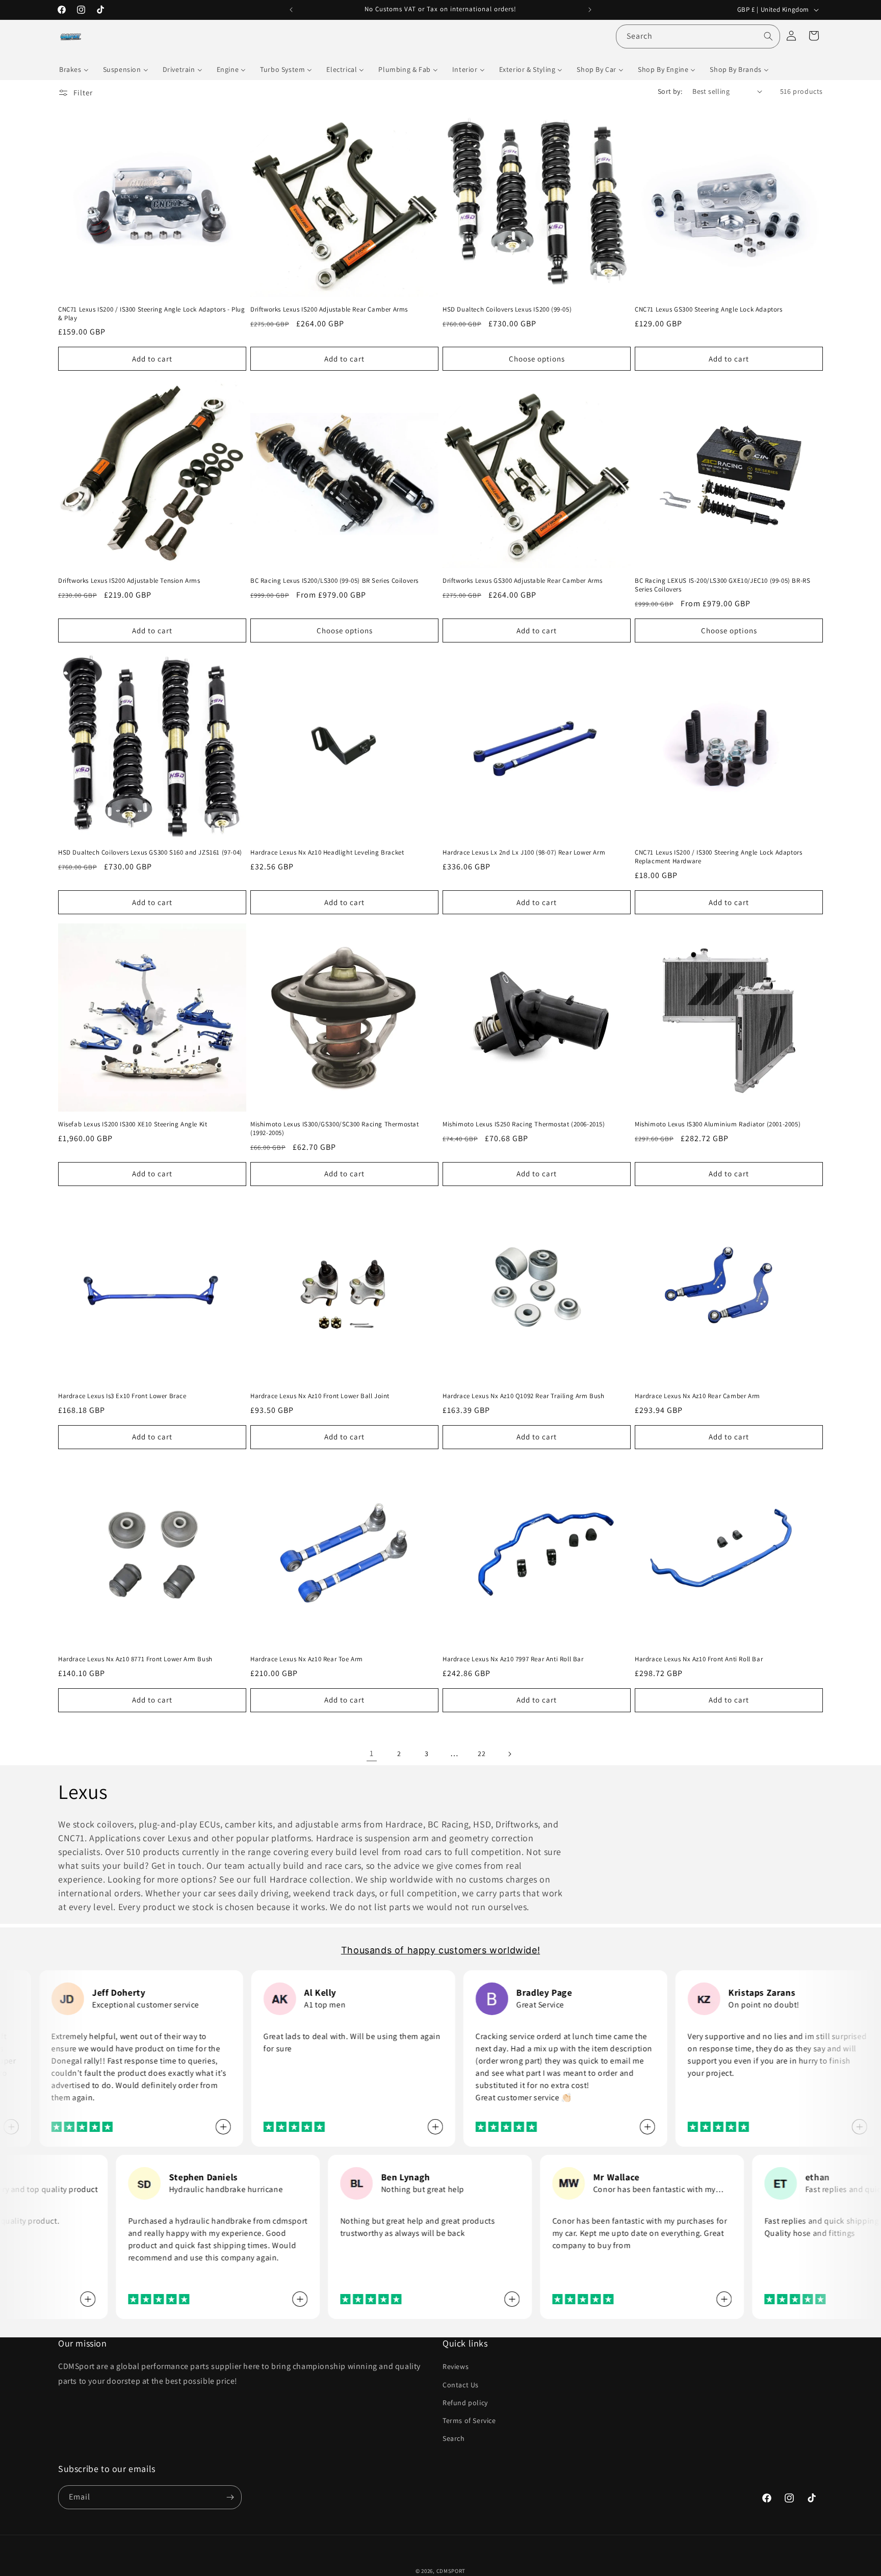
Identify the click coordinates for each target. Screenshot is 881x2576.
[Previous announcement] (291, 10)
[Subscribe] (230, 2497)
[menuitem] (74, 69)
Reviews (456, 2366)
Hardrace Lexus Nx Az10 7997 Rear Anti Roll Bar (513, 1659)
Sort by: (670, 91)
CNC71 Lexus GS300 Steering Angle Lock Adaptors (709, 310)
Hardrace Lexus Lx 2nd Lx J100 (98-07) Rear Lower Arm (524, 853)
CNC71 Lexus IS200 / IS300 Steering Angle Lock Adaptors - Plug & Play (152, 314)
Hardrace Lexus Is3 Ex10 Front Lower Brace (122, 1396)
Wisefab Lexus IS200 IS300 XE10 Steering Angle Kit (133, 1124)
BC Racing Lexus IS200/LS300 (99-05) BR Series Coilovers (334, 581)
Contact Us (461, 2384)
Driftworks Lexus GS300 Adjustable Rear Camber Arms (523, 581)
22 (482, 1754)
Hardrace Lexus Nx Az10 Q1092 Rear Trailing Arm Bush (524, 1396)
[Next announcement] (590, 10)
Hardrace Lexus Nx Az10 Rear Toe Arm (307, 1659)
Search (454, 2438)
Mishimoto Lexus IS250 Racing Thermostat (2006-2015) (524, 1124)
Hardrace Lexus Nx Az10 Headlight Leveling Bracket (327, 853)
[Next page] (509, 1754)
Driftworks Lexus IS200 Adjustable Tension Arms (129, 581)
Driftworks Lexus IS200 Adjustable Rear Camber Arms (329, 310)
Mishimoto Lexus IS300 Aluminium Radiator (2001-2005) (718, 1124)
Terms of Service (469, 2420)
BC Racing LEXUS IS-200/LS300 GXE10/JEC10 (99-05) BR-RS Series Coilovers (722, 585)
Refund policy (465, 2403)
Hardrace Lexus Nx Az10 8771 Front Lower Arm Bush (135, 1659)
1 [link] (372, 1753)
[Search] (768, 36)
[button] (814, 36)
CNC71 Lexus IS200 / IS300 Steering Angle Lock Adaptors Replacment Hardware (718, 857)
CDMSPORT (451, 2571)
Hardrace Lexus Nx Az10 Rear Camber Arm (697, 1396)
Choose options (537, 359)
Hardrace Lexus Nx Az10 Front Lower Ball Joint (320, 1396)
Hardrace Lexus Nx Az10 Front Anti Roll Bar (699, 1659)
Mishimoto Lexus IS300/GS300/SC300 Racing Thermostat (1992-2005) (335, 1129)
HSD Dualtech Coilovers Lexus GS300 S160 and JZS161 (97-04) (150, 853)
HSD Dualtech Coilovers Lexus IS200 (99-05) (507, 310)
